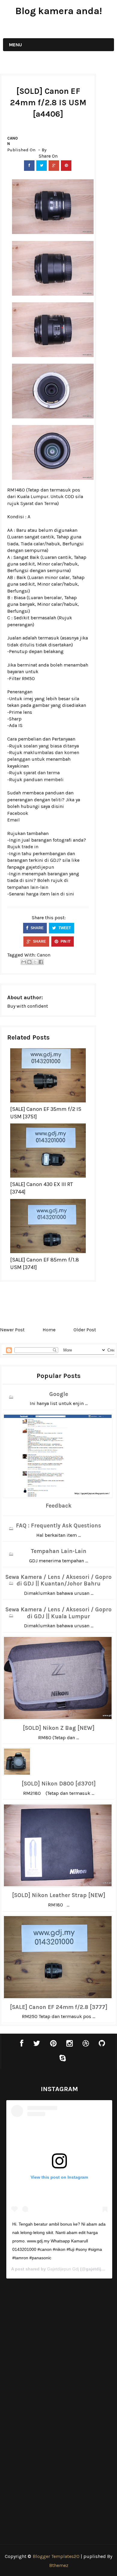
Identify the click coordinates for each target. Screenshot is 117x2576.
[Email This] (24, 962)
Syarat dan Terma (39, 503)
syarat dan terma (42, 773)
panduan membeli (43, 780)
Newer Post (12, 1330)
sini (70, 894)
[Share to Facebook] (41, 962)
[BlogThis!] (29, 962)
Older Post (85, 1330)
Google (59, 1394)
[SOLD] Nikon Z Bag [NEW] (59, 1728)
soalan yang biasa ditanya (51, 746)
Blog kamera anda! (59, 11)
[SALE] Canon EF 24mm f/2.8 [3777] (59, 2007)
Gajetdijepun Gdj (63, 2269)
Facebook (18, 813)
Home (49, 1330)
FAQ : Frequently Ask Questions (58, 1526)
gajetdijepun (40, 867)
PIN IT (65, 941)
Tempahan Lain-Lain (58, 1551)
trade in (30, 847)
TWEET (64, 928)
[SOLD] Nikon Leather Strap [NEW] (59, 1895)
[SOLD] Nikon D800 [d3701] (59, 1784)
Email (13, 820)
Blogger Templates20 (56, 2556)
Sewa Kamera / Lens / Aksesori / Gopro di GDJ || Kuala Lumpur (58, 1613)
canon (12, 141)
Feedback (58, 1506)
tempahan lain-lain (28, 887)
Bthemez (59, 2565)
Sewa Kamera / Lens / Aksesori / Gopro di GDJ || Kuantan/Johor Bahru (58, 1581)
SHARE (37, 928)
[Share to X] (35, 962)
